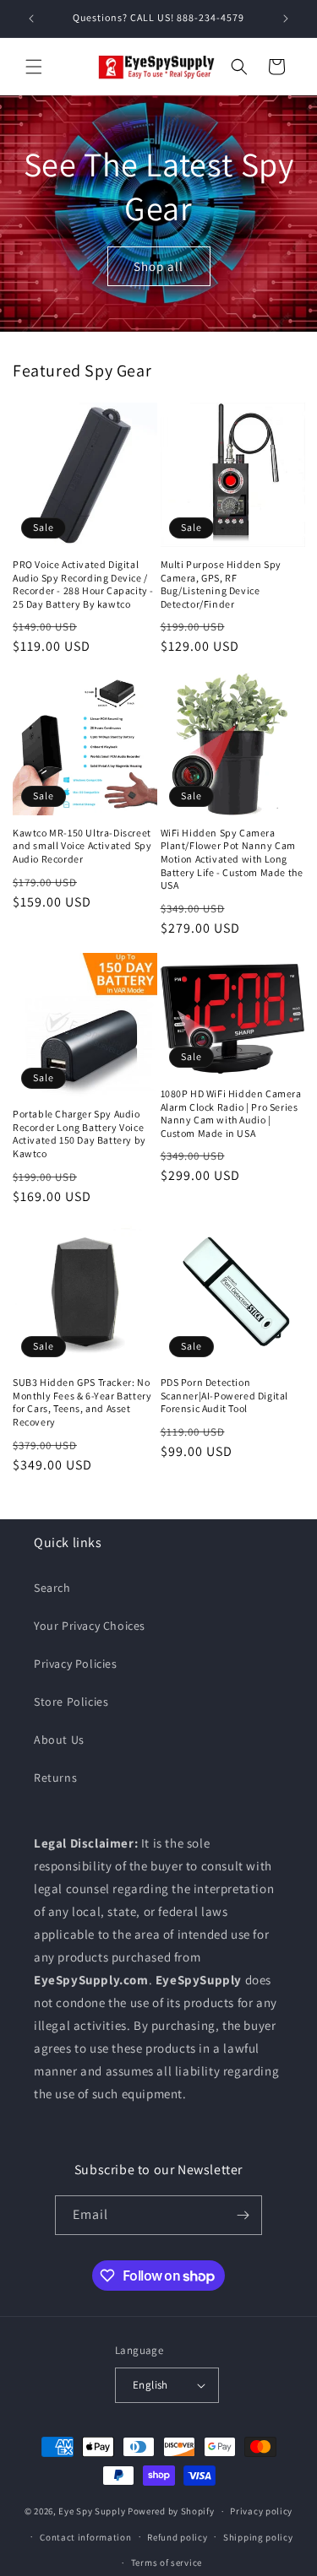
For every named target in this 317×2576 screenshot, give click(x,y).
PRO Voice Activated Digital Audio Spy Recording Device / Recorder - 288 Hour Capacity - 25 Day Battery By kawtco (83, 584)
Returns (55, 1778)
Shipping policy (258, 2537)
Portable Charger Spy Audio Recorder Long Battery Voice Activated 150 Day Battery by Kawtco (79, 1134)
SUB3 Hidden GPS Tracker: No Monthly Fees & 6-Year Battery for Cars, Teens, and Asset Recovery (82, 1402)
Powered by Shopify (171, 2511)
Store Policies (71, 1702)
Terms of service (167, 2562)
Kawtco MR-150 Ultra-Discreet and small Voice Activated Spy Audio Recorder (82, 846)
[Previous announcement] (31, 19)
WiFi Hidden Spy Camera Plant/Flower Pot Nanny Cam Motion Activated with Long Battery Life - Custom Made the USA (232, 859)
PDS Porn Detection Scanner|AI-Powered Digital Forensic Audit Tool (225, 1395)
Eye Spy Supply (92, 2511)
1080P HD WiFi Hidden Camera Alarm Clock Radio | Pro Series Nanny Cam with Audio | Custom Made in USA (231, 1113)
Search (52, 1588)
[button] (34, 67)
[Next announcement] (286, 19)
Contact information (85, 2537)
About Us (59, 1740)
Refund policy (177, 2537)
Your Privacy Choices (90, 1626)
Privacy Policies (76, 1664)
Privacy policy (261, 2511)
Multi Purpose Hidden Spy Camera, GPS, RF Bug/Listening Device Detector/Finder (221, 584)
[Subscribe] (243, 2215)
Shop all (158, 265)
